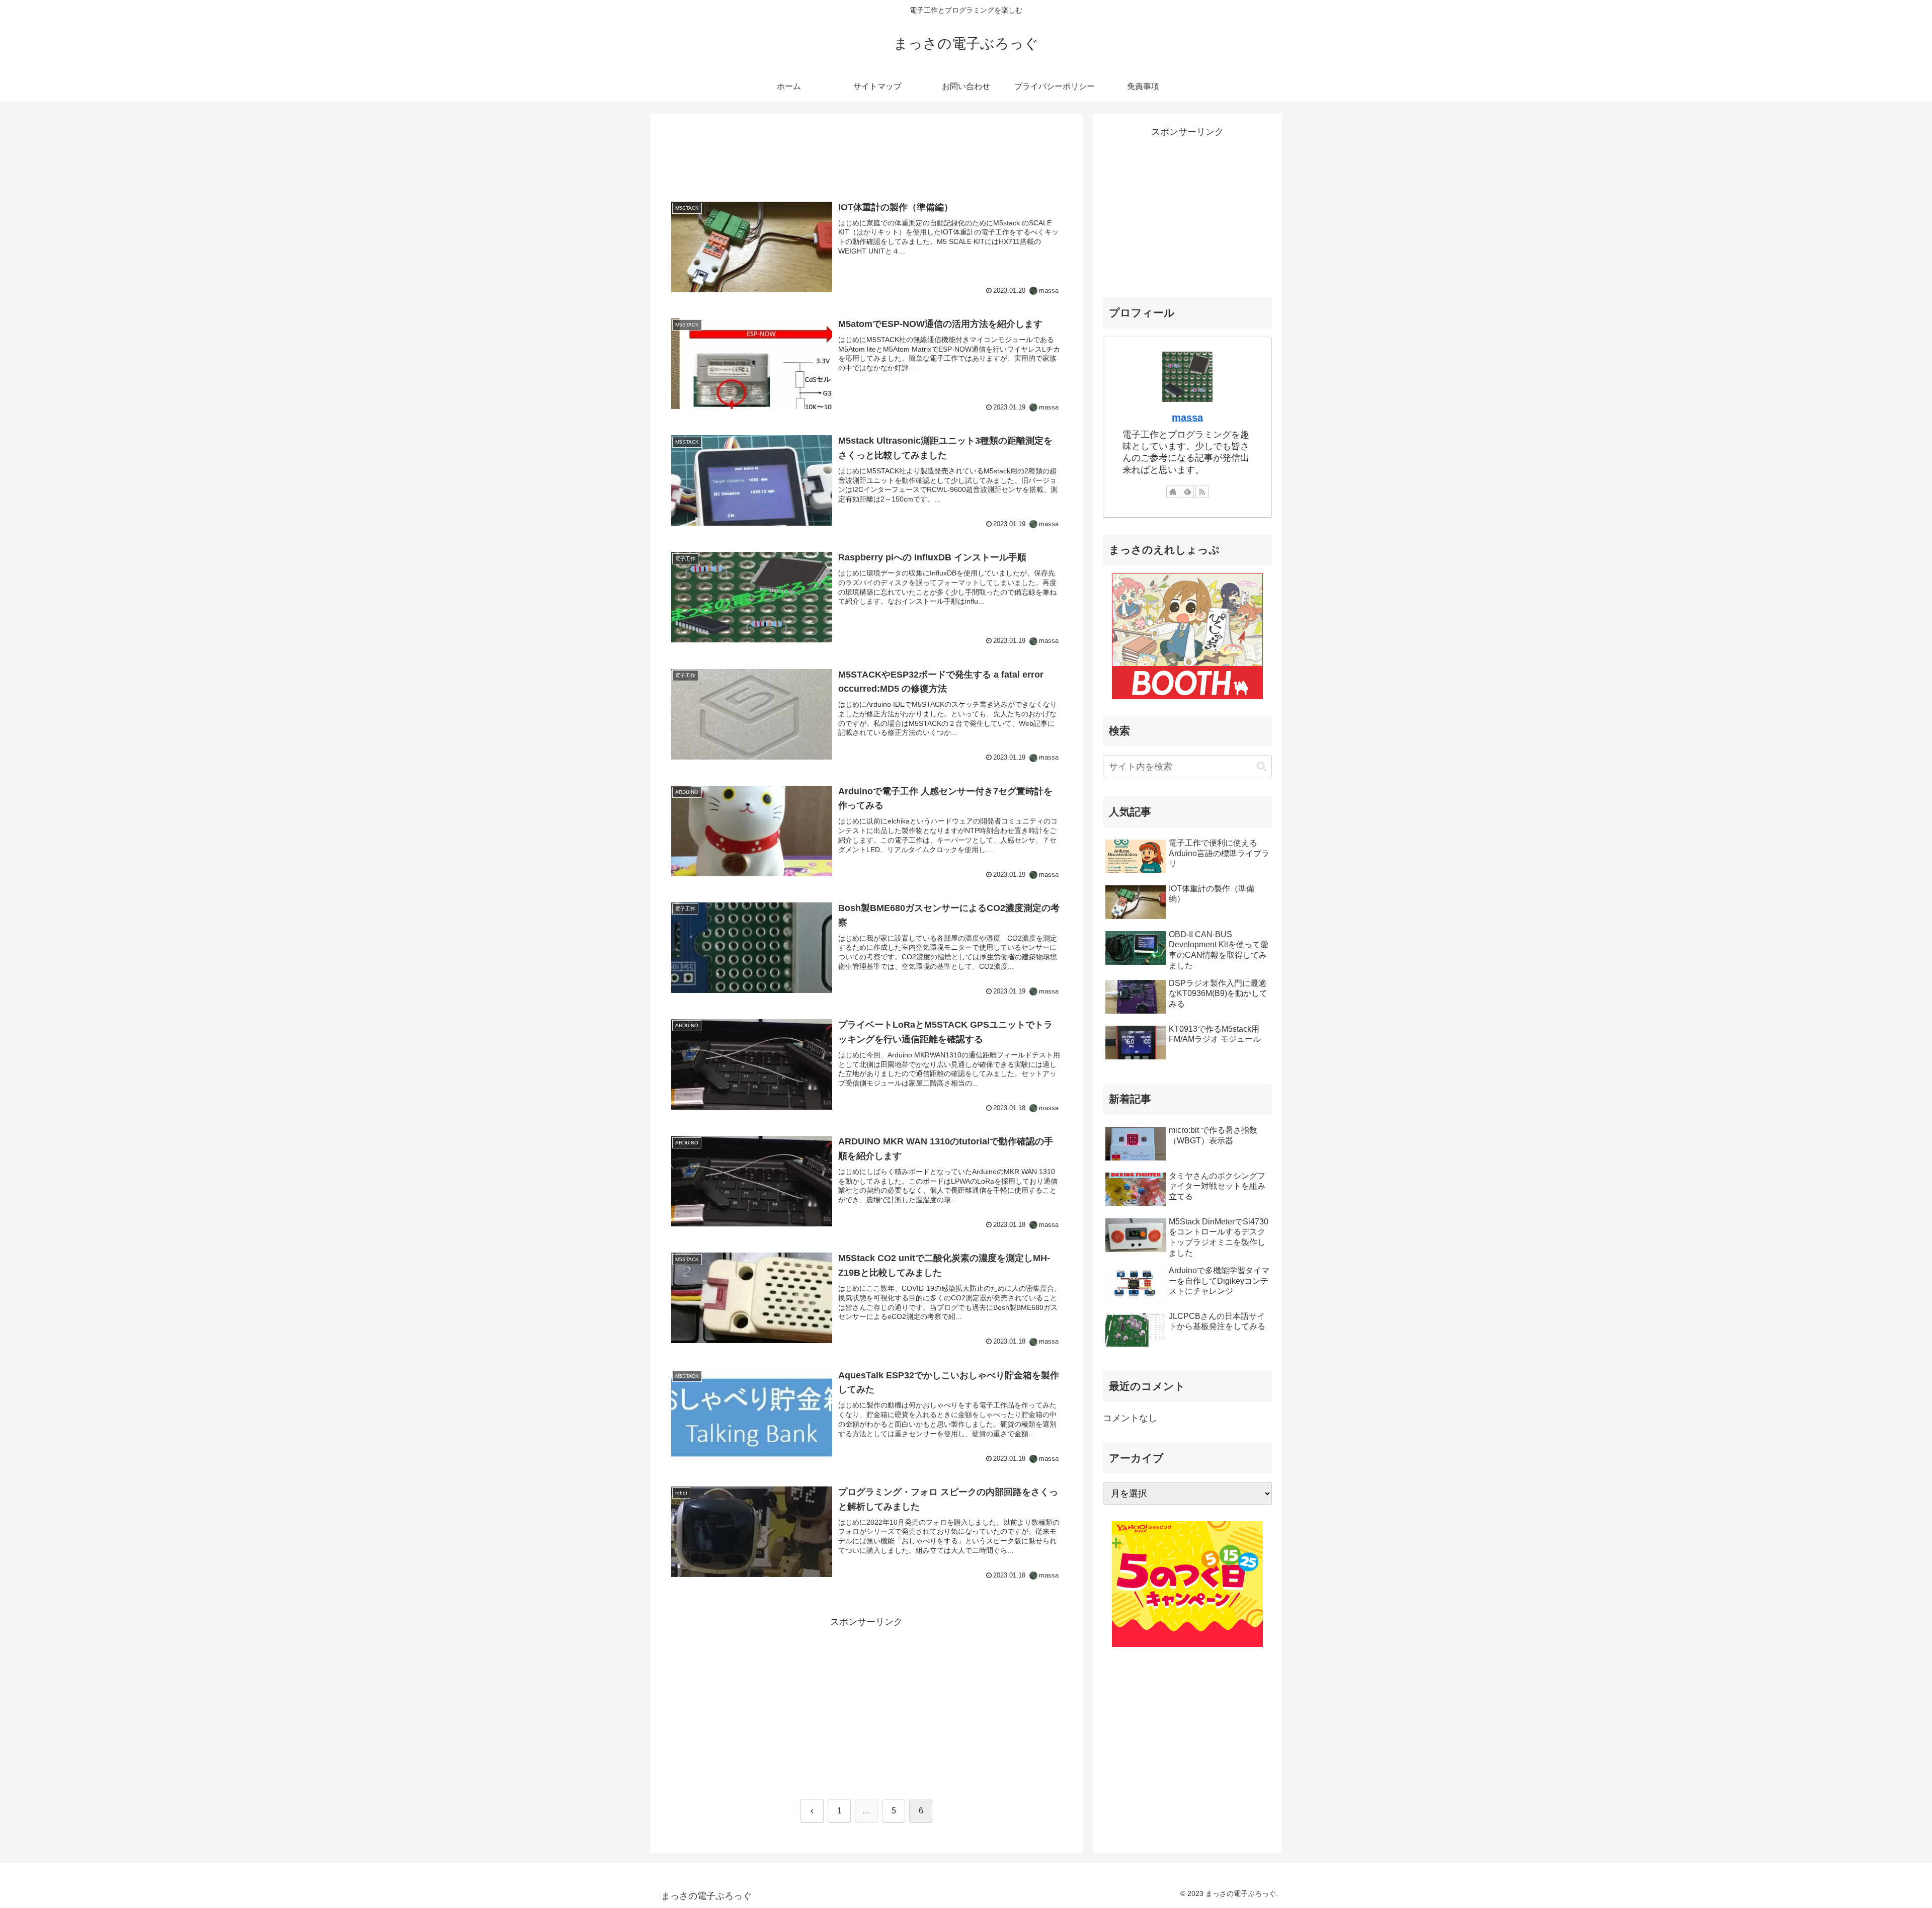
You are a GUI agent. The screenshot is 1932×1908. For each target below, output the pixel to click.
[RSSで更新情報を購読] (1202, 491)
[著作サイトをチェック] (1173, 491)
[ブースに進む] (1187, 635)
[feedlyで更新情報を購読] (1187, 491)
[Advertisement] (866, 155)
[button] (1262, 766)
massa (1187, 418)
